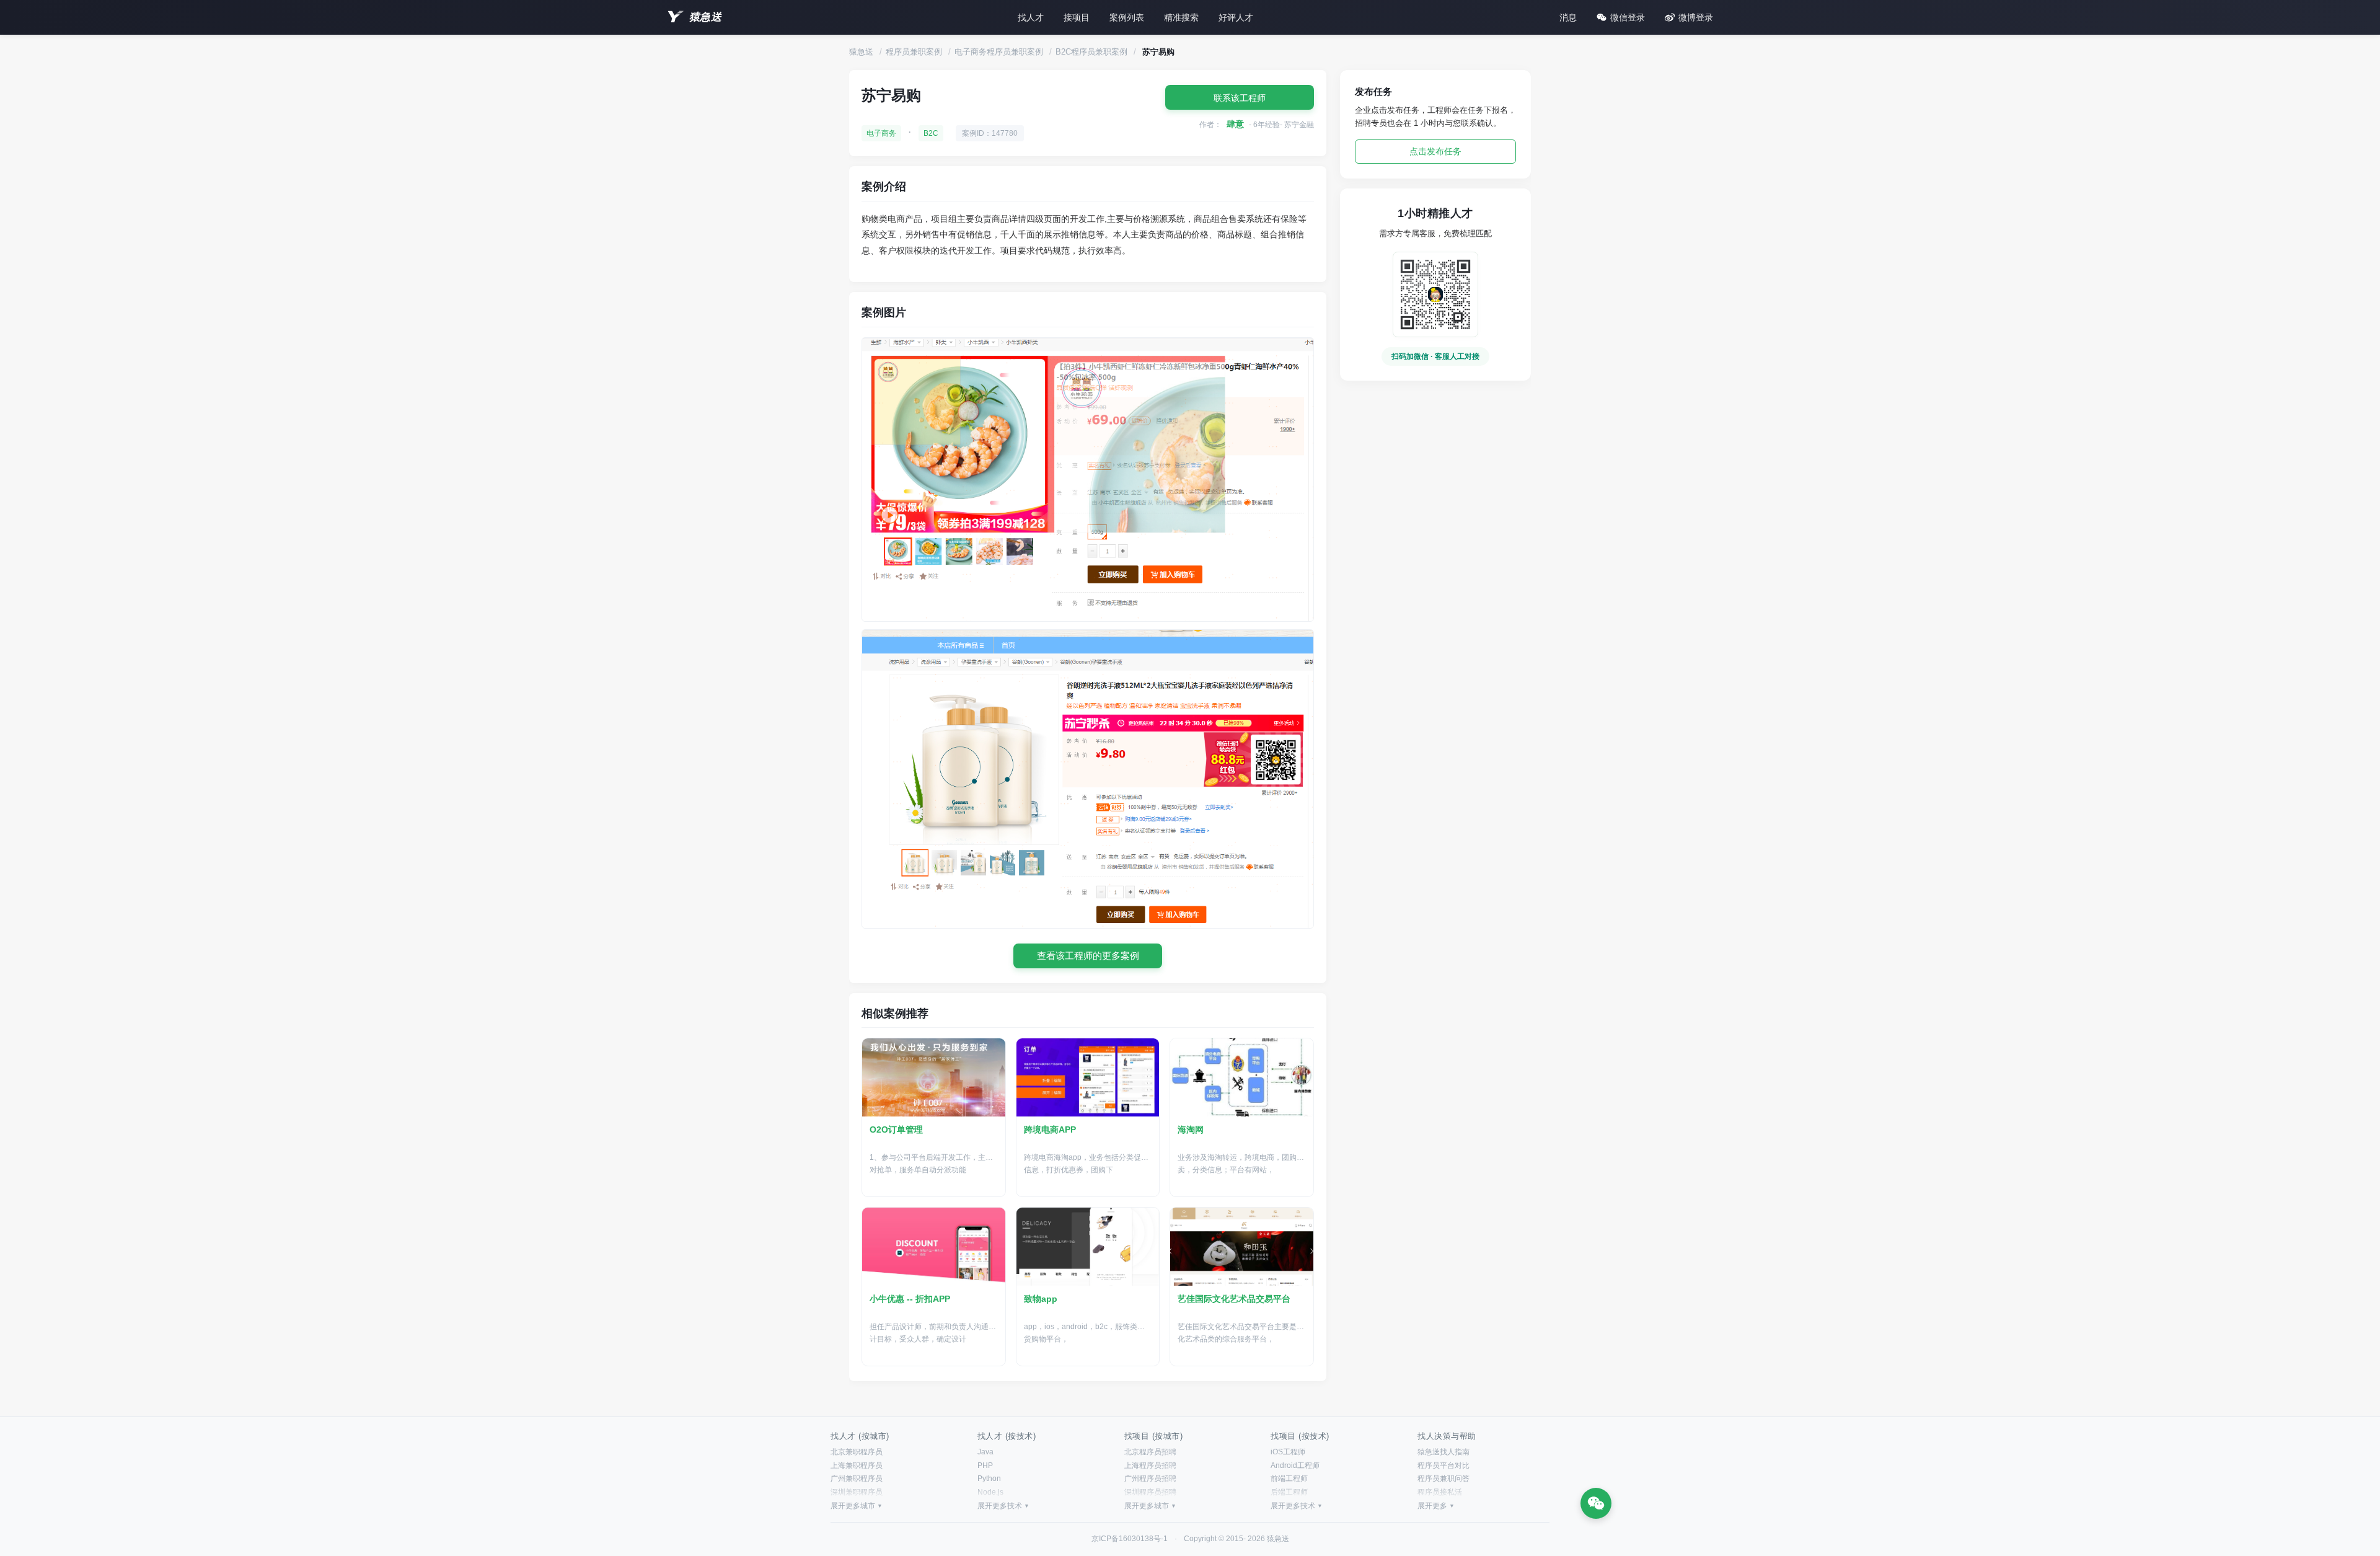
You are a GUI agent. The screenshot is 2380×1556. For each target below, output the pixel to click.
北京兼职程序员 (857, 1452)
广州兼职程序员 (857, 1479)
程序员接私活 (1440, 1492)
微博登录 (1696, 17)
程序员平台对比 (1443, 1465)
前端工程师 (1289, 1479)
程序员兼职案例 (914, 52)
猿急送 (705, 17)
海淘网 (1191, 1129)
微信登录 (1628, 17)
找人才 (1031, 17)
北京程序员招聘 (1150, 1452)
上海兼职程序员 (857, 1465)
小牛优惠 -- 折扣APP (910, 1299)
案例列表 (1127, 17)
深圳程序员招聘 (1150, 1492)
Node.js (990, 1492)
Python (989, 1479)
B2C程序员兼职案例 (1091, 52)
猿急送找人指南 (1443, 1452)
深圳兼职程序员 (857, 1492)
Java (985, 1452)
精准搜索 (1181, 17)
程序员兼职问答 (1443, 1479)
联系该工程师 (1240, 98)
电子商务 (881, 133)
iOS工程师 (1288, 1452)
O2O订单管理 (896, 1129)
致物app (1041, 1299)
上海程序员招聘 (1150, 1465)
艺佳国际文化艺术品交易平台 (1234, 1299)
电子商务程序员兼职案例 (999, 52)
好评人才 (1236, 17)
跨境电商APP (1050, 1129)
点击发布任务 (1435, 151)
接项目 (1077, 17)
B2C (931, 133)
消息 (1568, 17)
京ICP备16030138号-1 (1130, 1539)
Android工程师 (1295, 1465)
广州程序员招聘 (1150, 1479)
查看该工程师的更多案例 (1088, 956)
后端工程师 (1289, 1492)
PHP (985, 1465)
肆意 (1235, 124)
